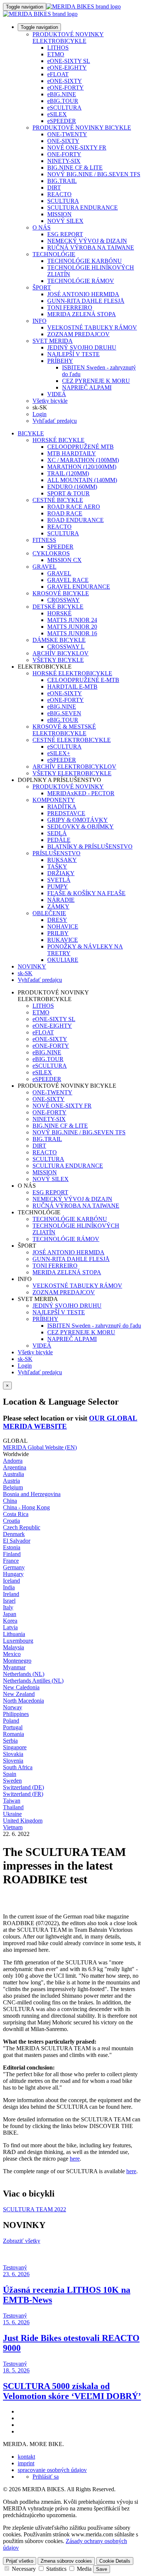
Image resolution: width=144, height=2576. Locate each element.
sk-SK (25, 1359)
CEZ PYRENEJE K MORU (96, 381)
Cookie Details (115, 2561)
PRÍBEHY (60, 361)
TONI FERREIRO (70, 307)
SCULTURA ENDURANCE (83, 208)
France (11, 1561)
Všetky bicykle (50, 401)
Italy (8, 1607)
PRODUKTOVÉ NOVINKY (68, 787)
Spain (10, 1774)
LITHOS (58, 48)
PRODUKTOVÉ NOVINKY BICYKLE (82, 128)
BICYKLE (31, 433)
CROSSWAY (64, 600)
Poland (11, 1721)
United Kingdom (23, 1821)
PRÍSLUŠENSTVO (56, 853)
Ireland (11, 1594)
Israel (9, 1601)
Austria (11, 1481)
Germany (14, 1567)
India (9, 1587)
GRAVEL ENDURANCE (79, 587)
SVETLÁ (59, 880)
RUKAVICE (63, 940)
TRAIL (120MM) (68, 473)
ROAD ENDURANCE (76, 520)
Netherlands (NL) (24, 1674)
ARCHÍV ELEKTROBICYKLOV (74, 767)
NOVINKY (32, 966)
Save (102, 2569)
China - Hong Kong (26, 1507)
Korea (10, 1621)
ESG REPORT (65, 234)
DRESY (57, 920)
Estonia (12, 1547)
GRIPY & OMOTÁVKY (78, 820)
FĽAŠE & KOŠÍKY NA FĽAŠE (86, 893)
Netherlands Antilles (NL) (33, 1681)
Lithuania (14, 1634)
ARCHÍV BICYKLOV (61, 653)
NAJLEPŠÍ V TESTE (73, 354)
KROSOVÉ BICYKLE (61, 593)
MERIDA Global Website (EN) (40, 1447)
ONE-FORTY (64, 154)
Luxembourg (18, 1641)
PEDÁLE (59, 840)
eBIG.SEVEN (64, 713)
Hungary (13, 1574)
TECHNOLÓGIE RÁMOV (81, 281)
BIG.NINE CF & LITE (75, 168)
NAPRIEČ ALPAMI (87, 387)
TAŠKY (57, 867)
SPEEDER (60, 547)
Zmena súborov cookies (66, 2561)
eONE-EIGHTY (67, 68)
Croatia (11, 1521)
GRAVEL (44, 567)
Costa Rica (16, 1514)
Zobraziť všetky (22, 2241)
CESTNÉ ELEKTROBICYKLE (72, 740)
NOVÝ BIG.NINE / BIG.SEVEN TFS (94, 174)
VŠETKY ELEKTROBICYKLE (72, 773)
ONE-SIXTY (63, 141)
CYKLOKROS (51, 553)
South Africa (18, 1767)
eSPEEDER (62, 121)
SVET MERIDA (53, 341)
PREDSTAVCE (66, 813)
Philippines (16, 1714)
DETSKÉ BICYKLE (58, 607)
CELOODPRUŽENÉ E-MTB (83, 680)
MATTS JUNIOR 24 (72, 620)
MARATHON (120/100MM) (82, 467)
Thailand (13, 1807)
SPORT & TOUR (68, 493)
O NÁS (42, 228)
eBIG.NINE (62, 94)
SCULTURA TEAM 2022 (35, 2209)
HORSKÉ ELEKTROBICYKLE (72, 673)
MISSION (59, 214)
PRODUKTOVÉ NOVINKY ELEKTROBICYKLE (68, 38)
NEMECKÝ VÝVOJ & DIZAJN (87, 241)
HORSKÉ (59, 613)
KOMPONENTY (54, 800)
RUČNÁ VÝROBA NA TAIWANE (91, 247)
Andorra (13, 1461)
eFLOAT (58, 74)
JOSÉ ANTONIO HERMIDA (83, 294)
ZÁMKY (58, 906)
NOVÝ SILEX (65, 221)
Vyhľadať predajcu (55, 421)
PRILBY (58, 933)
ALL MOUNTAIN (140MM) (82, 480)
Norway (13, 1707)
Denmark (14, 1534)
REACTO (59, 194)
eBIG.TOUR (63, 101)
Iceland (11, 1581)
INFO (40, 321)
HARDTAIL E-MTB (72, 687)
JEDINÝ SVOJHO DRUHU (82, 347)
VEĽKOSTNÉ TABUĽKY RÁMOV (92, 327)
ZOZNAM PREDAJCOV (78, 334)
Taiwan (12, 1801)
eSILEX (57, 114)
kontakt (26, 2457)
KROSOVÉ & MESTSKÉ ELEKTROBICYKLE (64, 730)
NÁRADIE (61, 900)
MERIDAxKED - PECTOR (81, 793)
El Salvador (17, 1541)
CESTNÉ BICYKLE (58, 500)
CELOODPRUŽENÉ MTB (80, 447)
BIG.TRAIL (62, 181)
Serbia (10, 1741)
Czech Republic (22, 1527)
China (10, 1501)
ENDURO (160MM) (72, 487)
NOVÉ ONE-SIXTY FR (77, 148)
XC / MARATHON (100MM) (83, 460)
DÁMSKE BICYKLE (59, 640)
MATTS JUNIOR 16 (72, 633)
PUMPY (58, 886)
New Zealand (19, 1694)
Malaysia (13, 1647)
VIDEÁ (57, 394)
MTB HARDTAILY (72, 453)
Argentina (15, 1467)
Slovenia (13, 1761)
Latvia (10, 1627)
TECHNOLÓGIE (54, 254)
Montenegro (17, 1661)
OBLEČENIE (49, 913)
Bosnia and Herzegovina (32, 1494)
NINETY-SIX (64, 161)
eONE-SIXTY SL (69, 61)
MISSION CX (64, 560)
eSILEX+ (59, 753)
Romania (13, 1734)
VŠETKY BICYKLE (58, 660)
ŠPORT (42, 287)
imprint (26, 2463)
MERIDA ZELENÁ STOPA (82, 314)
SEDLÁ (57, 833)
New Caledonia (21, 1687)
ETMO (56, 54)
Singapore (15, 1747)
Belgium (13, 1487)
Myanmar (14, 1667)
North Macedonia (23, 1701)
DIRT (54, 188)
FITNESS (44, 540)
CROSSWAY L (66, 647)
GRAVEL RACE (68, 580)
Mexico (12, 1654)
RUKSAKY (62, 860)
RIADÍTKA (62, 807)
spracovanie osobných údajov (52, 2470)
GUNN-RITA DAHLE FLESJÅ (86, 301)
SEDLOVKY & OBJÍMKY (80, 827)
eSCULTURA (64, 108)
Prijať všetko (20, 2561)
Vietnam (13, 1827)
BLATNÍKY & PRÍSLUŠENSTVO (90, 847)
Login (40, 414)
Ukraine (12, 1814)
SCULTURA (63, 201)
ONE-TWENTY (67, 134)
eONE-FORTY (66, 88)
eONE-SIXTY (65, 81)
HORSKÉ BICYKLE (59, 440)
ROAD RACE (65, 513)
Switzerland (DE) (23, 1787)
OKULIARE (63, 960)
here (75, 2159)
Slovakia (13, 1754)
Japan (10, 1614)
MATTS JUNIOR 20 (72, 627)
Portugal (13, 1727)
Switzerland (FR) (23, 1794)
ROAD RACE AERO (74, 507)
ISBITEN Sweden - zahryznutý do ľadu (94, 1326)
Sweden (12, 1781)
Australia (13, 1474)
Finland (12, 1554)
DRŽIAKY (61, 873)
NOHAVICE (63, 926)
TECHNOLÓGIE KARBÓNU (85, 261)
